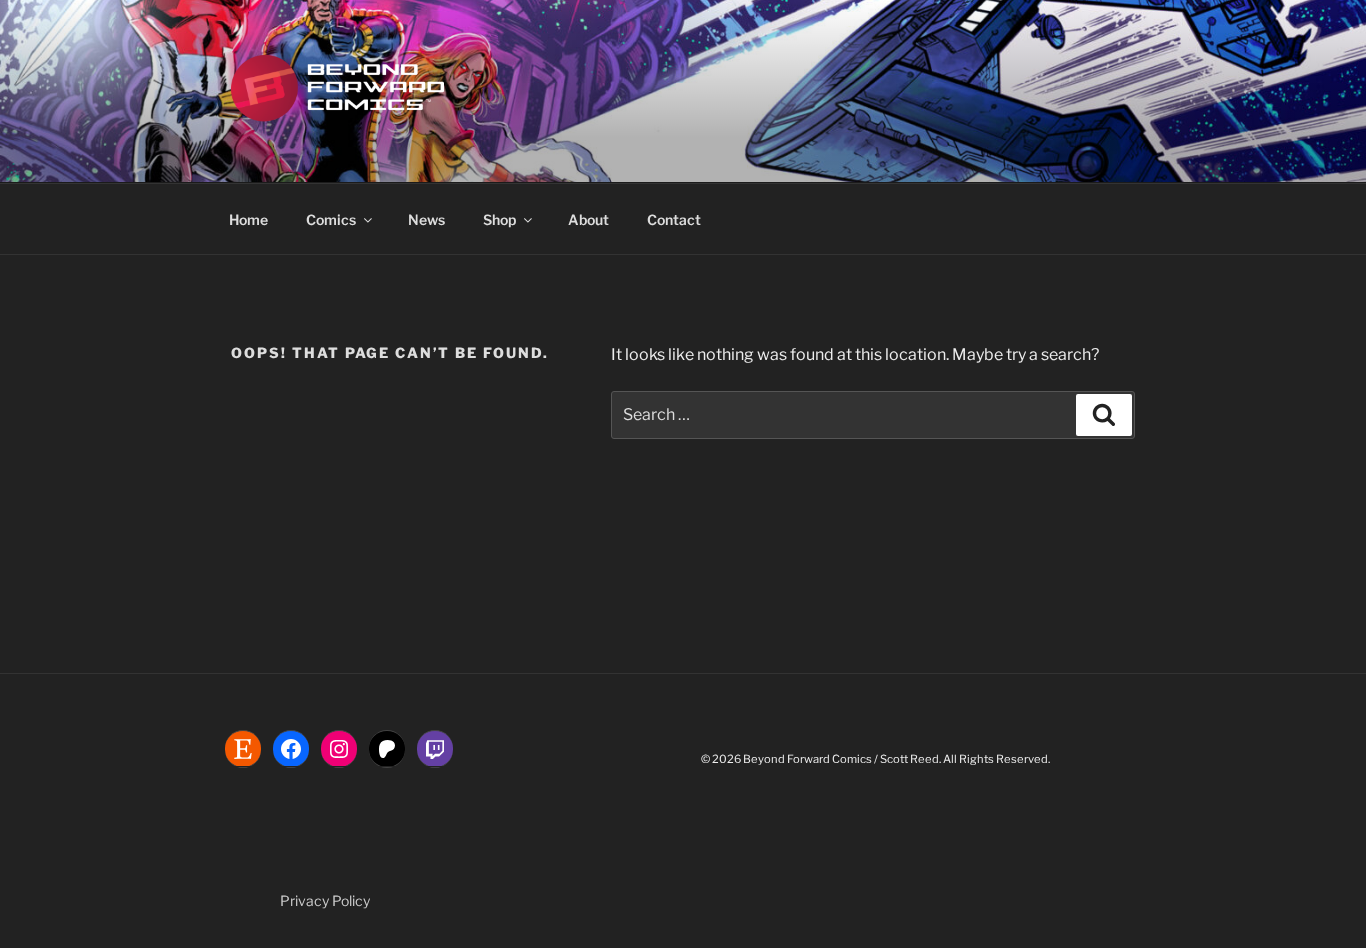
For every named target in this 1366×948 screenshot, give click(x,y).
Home (248, 219)
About (588, 219)
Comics (331, 219)
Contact (674, 219)
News (426, 219)
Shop (499, 219)
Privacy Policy (325, 900)
